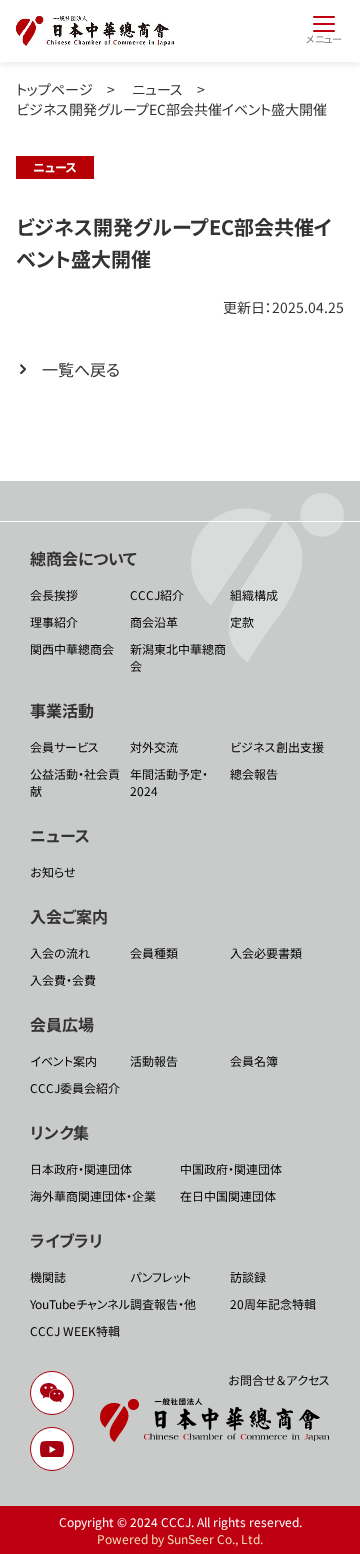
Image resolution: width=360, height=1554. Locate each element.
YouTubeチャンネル (80, 1303)
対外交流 (154, 746)
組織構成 (254, 594)
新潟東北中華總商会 (178, 657)
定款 (242, 621)
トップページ (54, 89)
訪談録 (248, 1276)
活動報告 (154, 1060)
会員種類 (154, 952)
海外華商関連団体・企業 (93, 1195)
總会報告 (254, 773)
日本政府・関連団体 (81, 1168)
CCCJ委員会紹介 (75, 1087)
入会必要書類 (266, 952)
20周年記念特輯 (273, 1303)
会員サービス (64, 746)
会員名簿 (254, 1060)
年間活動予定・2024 (169, 782)
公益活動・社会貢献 (75, 782)
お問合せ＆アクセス (279, 1379)
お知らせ (53, 871)
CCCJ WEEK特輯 (75, 1330)
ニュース (157, 89)
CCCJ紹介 (157, 594)
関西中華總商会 (72, 648)
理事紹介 (54, 621)
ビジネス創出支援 (277, 746)
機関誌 (48, 1276)
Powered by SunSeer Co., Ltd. (180, 1538)
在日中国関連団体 (228, 1195)
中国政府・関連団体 (231, 1168)
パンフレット (160, 1276)
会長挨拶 (54, 594)
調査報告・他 (163, 1303)
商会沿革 (154, 621)
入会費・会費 (63, 979)
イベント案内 (63, 1060)
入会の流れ (60, 952)
